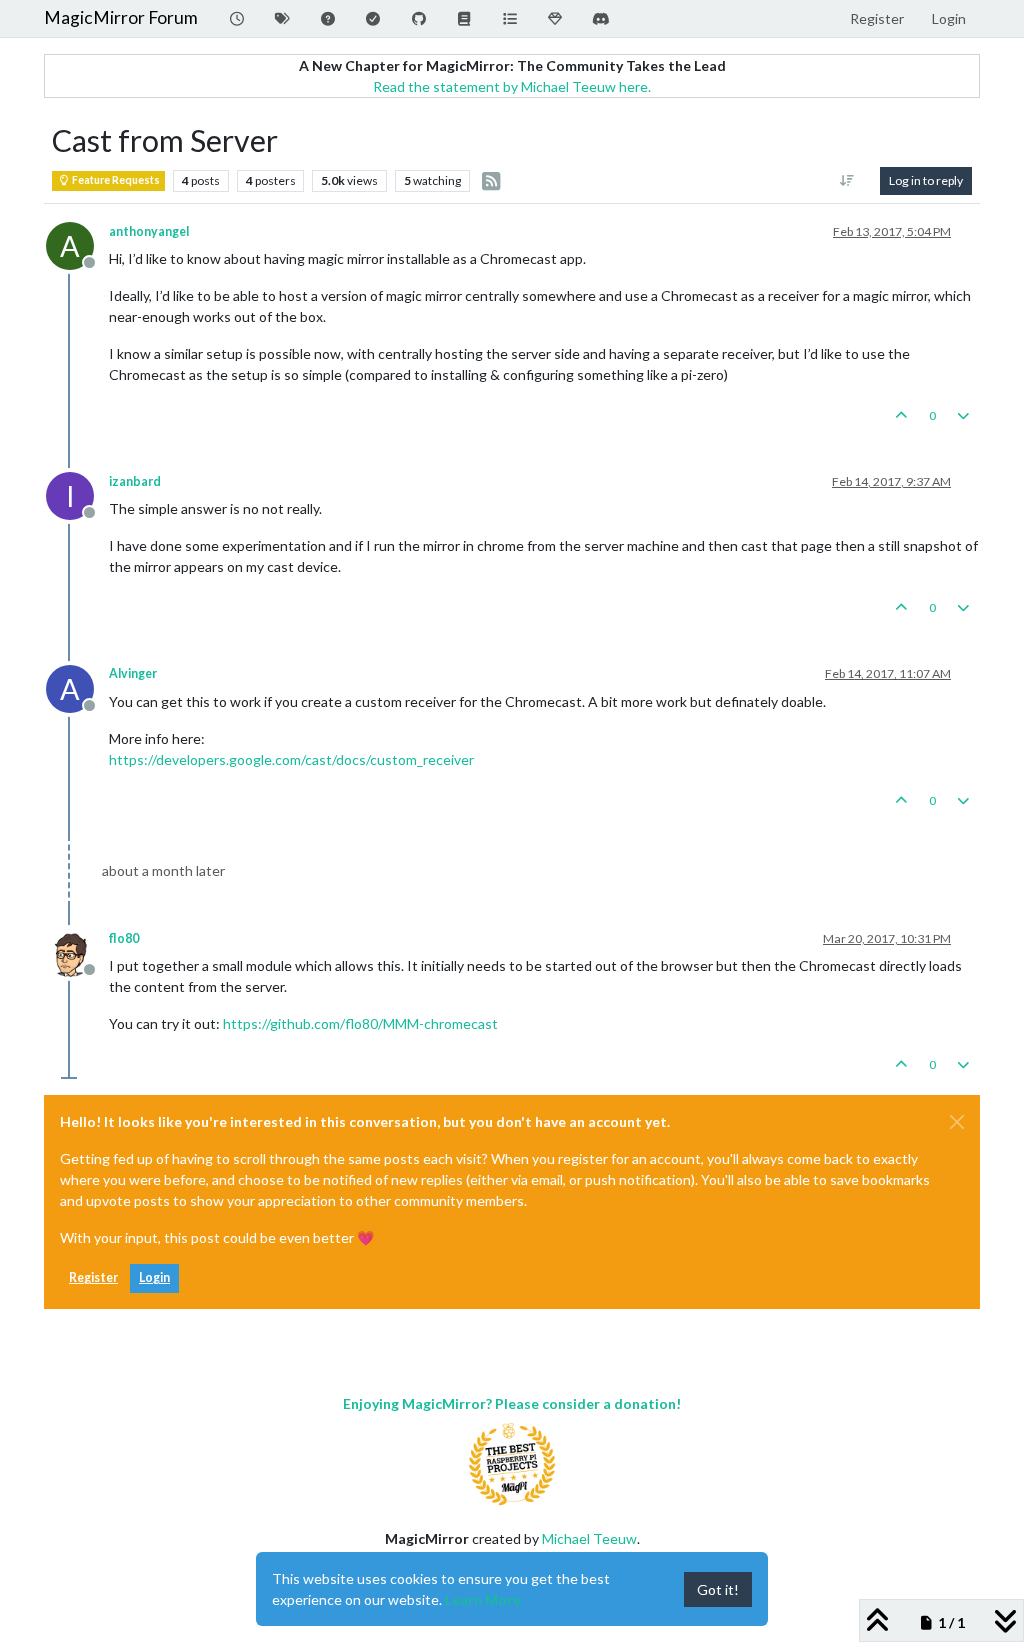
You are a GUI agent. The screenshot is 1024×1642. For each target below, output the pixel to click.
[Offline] (77, 951)
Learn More (483, 1599)
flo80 (124, 938)
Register (93, 1277)
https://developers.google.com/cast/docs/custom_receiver (291, 759)
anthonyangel (149, 231)
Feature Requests (115, 180)
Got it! (718, 1589)
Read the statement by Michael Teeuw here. (512, 86)
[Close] (957, 1122)
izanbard (135, 481)
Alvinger (133, 673)
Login (154, 1277)
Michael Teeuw (589, 1538)
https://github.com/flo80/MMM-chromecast (360, 1023)
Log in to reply (926, 180)
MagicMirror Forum (121, 17)
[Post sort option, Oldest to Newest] (847, 181)
